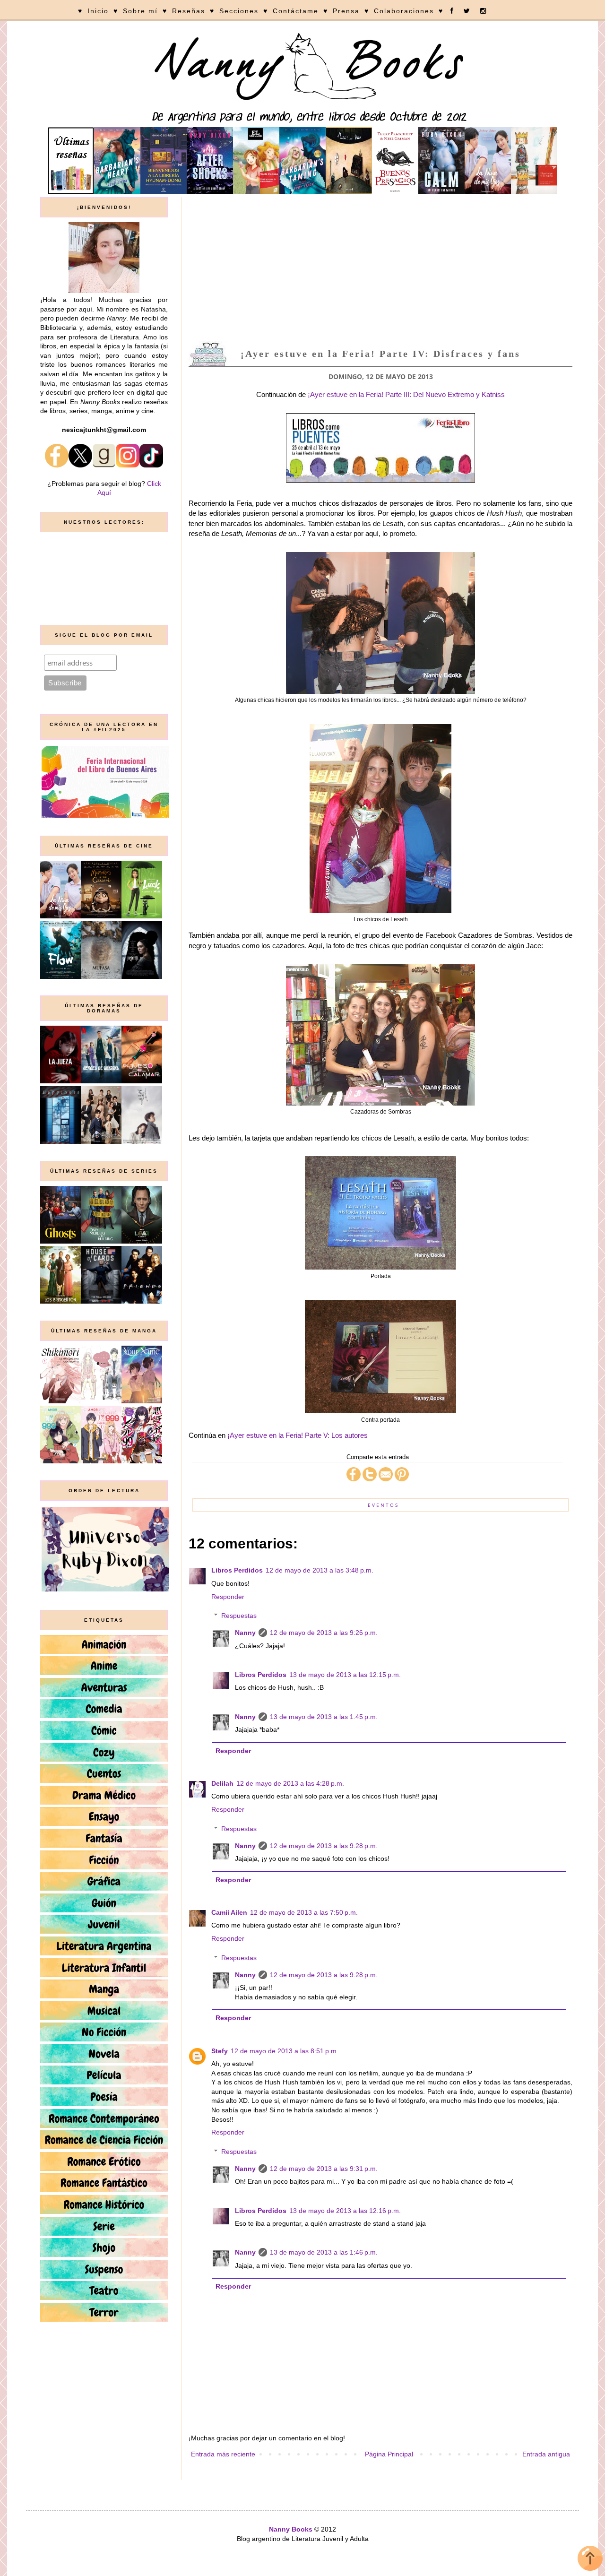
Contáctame (296, 11)
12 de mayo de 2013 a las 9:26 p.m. (324, 1633)
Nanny (245, 1633)
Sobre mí (140, 11)
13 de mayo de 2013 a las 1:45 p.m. (324, 1717)
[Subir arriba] (590, 2560)
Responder (228, 1597)
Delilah (222, 1783)
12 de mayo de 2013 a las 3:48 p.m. (320, 1570)
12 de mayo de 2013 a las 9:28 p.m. (324, 1846)
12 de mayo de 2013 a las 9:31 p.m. (324, 2169)
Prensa (346, 11)
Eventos (383, 1505)
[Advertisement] (380, 268)
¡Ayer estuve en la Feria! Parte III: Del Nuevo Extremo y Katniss (406, 394)
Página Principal (389, 2454)
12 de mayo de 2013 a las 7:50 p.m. (304, 1912)
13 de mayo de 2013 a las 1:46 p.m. (324, 2252)
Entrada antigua (546, 2454)
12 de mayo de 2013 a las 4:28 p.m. (290, 1783)
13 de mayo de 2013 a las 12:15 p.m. (345, 1675)
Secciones (239, 11)
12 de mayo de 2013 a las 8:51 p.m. (285, 2051)
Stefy (220, 2051)
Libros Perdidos (237, 1570)
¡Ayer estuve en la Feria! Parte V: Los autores (298, 1435)
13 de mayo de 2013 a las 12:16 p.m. (345, 2211)
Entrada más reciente (223, 2454)
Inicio (98, 11)
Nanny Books (291, 2529)
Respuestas (239, 1616)
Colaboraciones (404, 11)
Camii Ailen (229, 1912)
